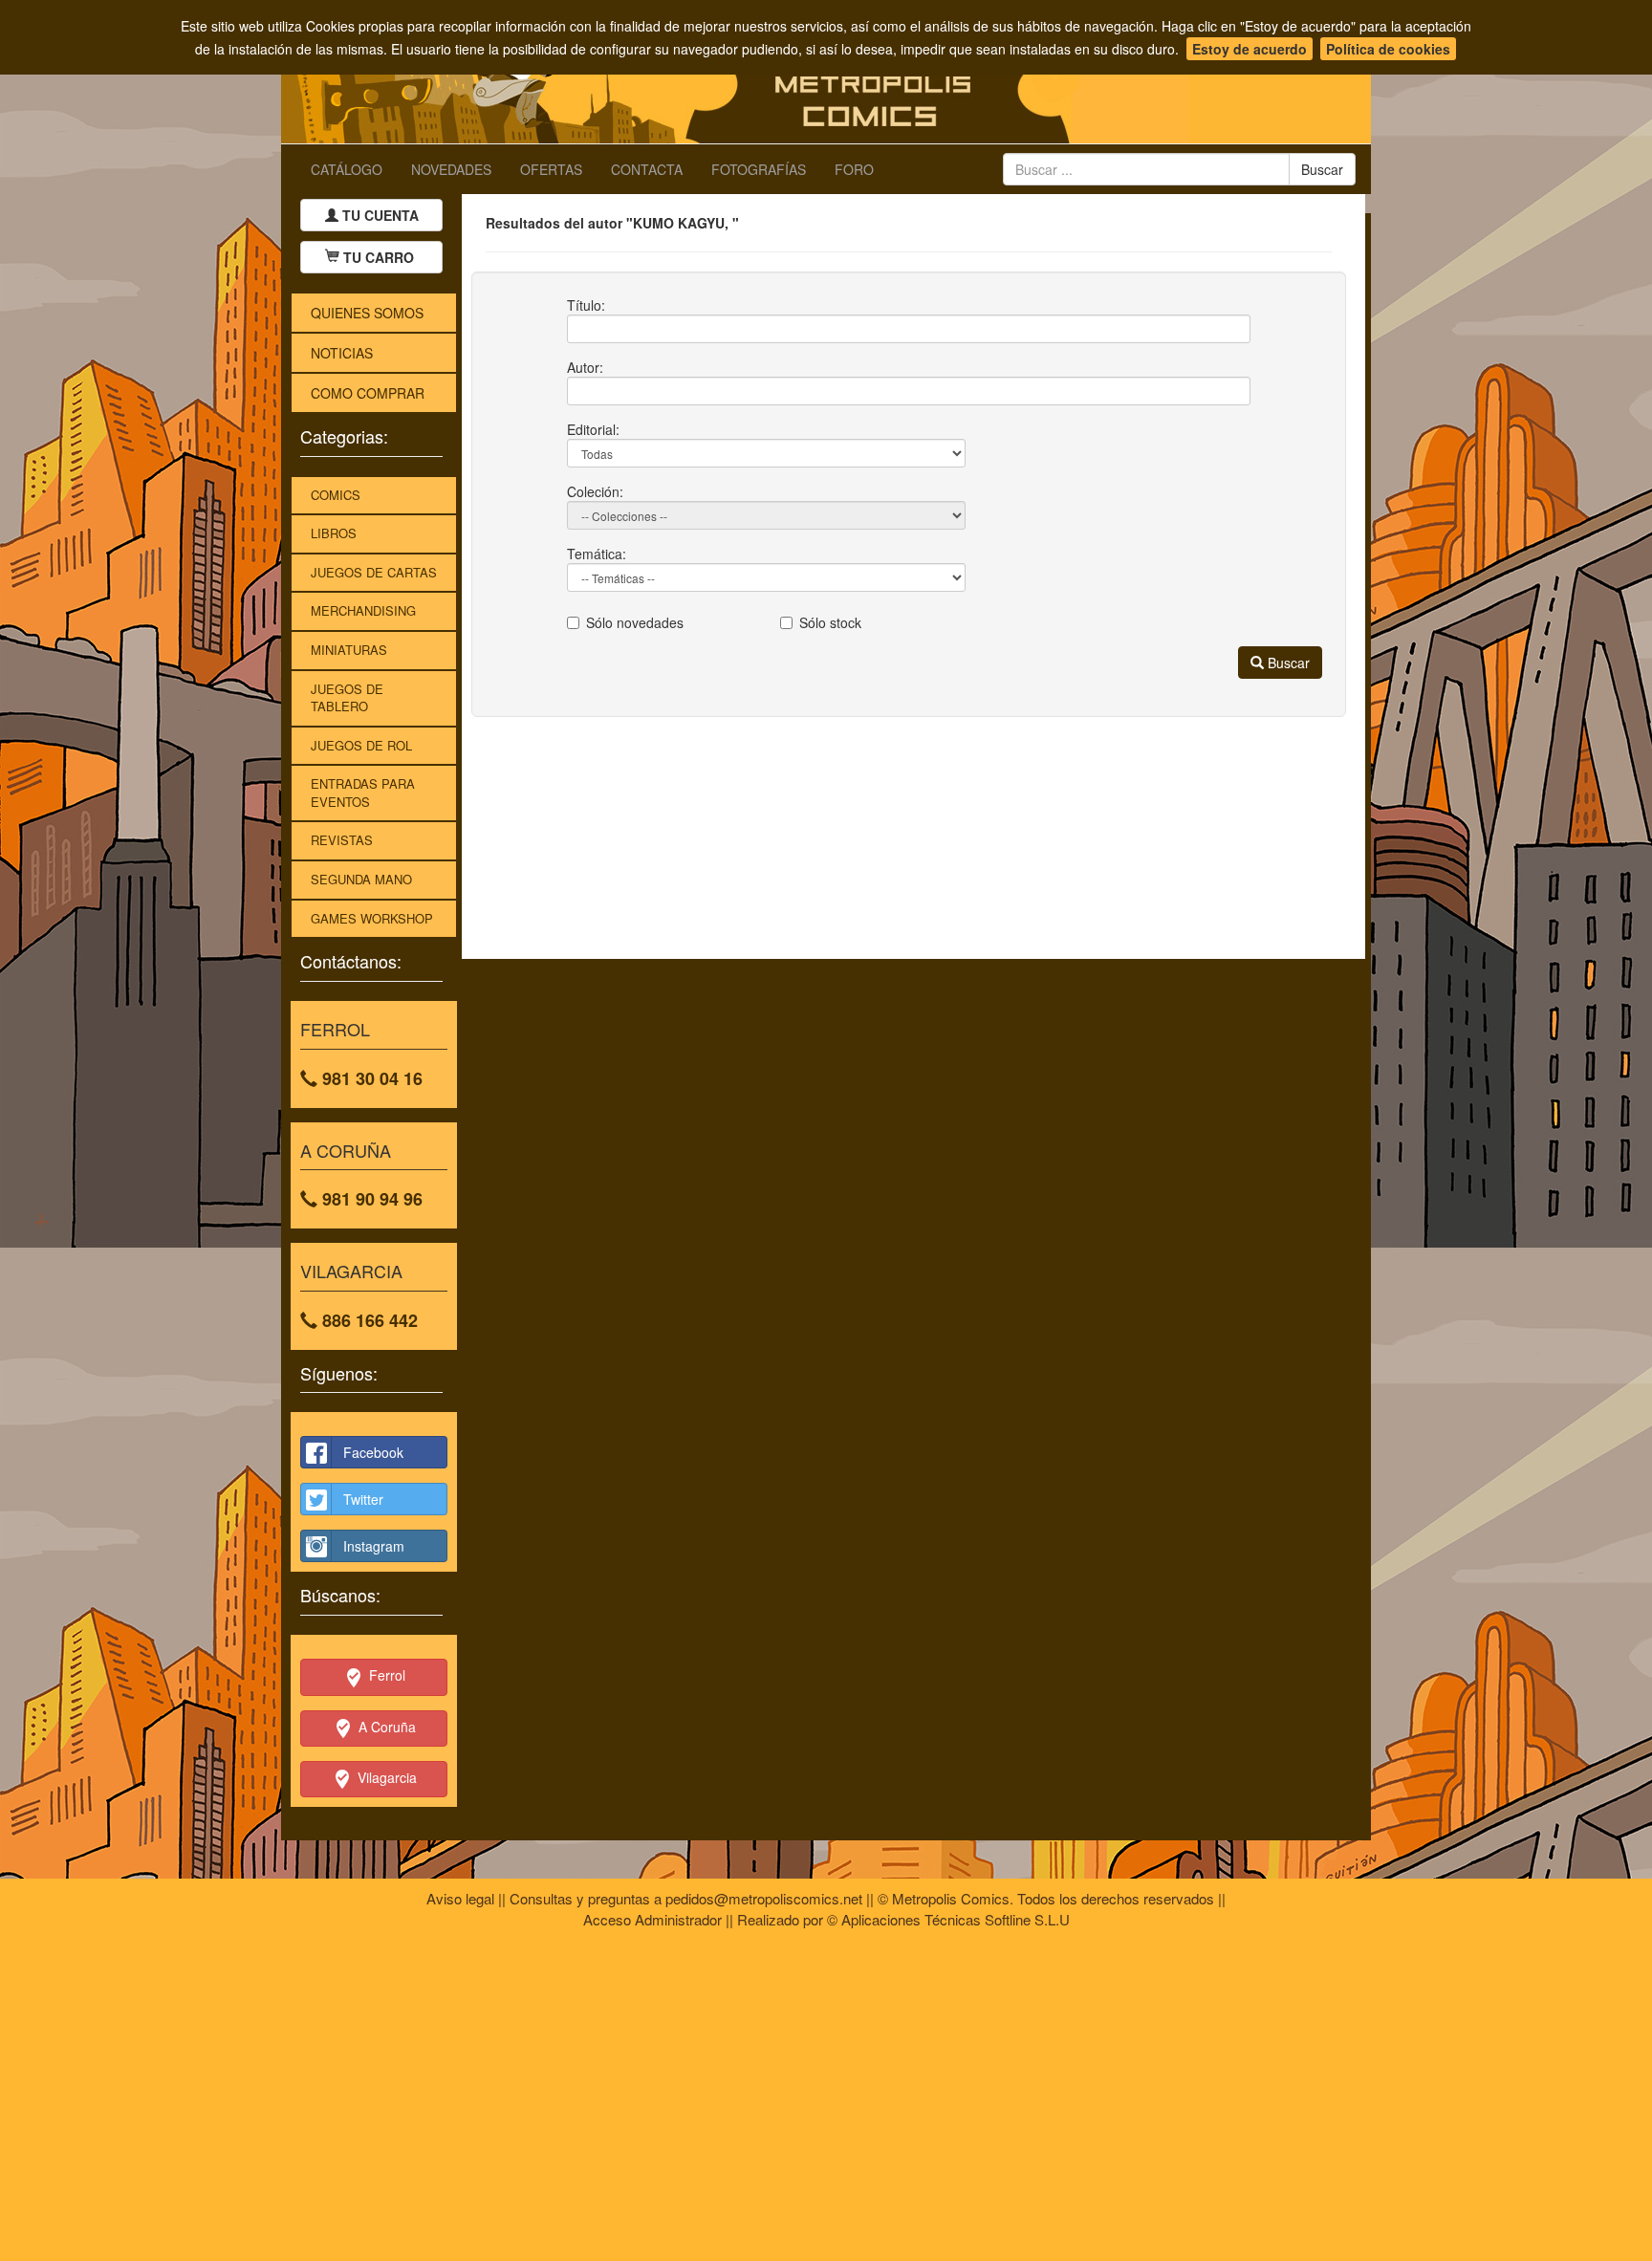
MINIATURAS (349, 650)
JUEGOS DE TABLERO (347, 698)
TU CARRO (379, 257)
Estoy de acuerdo (1250, 49)
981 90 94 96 (370, 1199)
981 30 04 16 (370, 1078)
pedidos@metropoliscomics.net (764, 1898)
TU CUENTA (379, 215)
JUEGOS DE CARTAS (374, 572)
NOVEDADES (451, 169)
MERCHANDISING (363, 610)
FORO (854, 169)
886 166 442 (368, 1320)
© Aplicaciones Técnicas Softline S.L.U (948, 1919)
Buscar (1287, 663)
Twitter (363, 1499)
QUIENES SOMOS (367, 313)
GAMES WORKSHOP (372, 918)
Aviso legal (460, 1898)
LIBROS (334, 533)
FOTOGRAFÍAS (759, 169)
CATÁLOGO (347, 169)
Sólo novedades (635, 622)
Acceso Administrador (652, 1919)
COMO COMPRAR (368, 393)
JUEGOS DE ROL (361, 745)
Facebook (373, 1452)
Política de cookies (1388, 49)
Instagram (374, 1546)
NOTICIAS (342, 353)
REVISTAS (342, 840)
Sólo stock (830, 622)
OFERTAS (551, 169)
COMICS (336, 495)
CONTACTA (647, 169)
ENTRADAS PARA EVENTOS (363, 793)
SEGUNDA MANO (361, 879)
